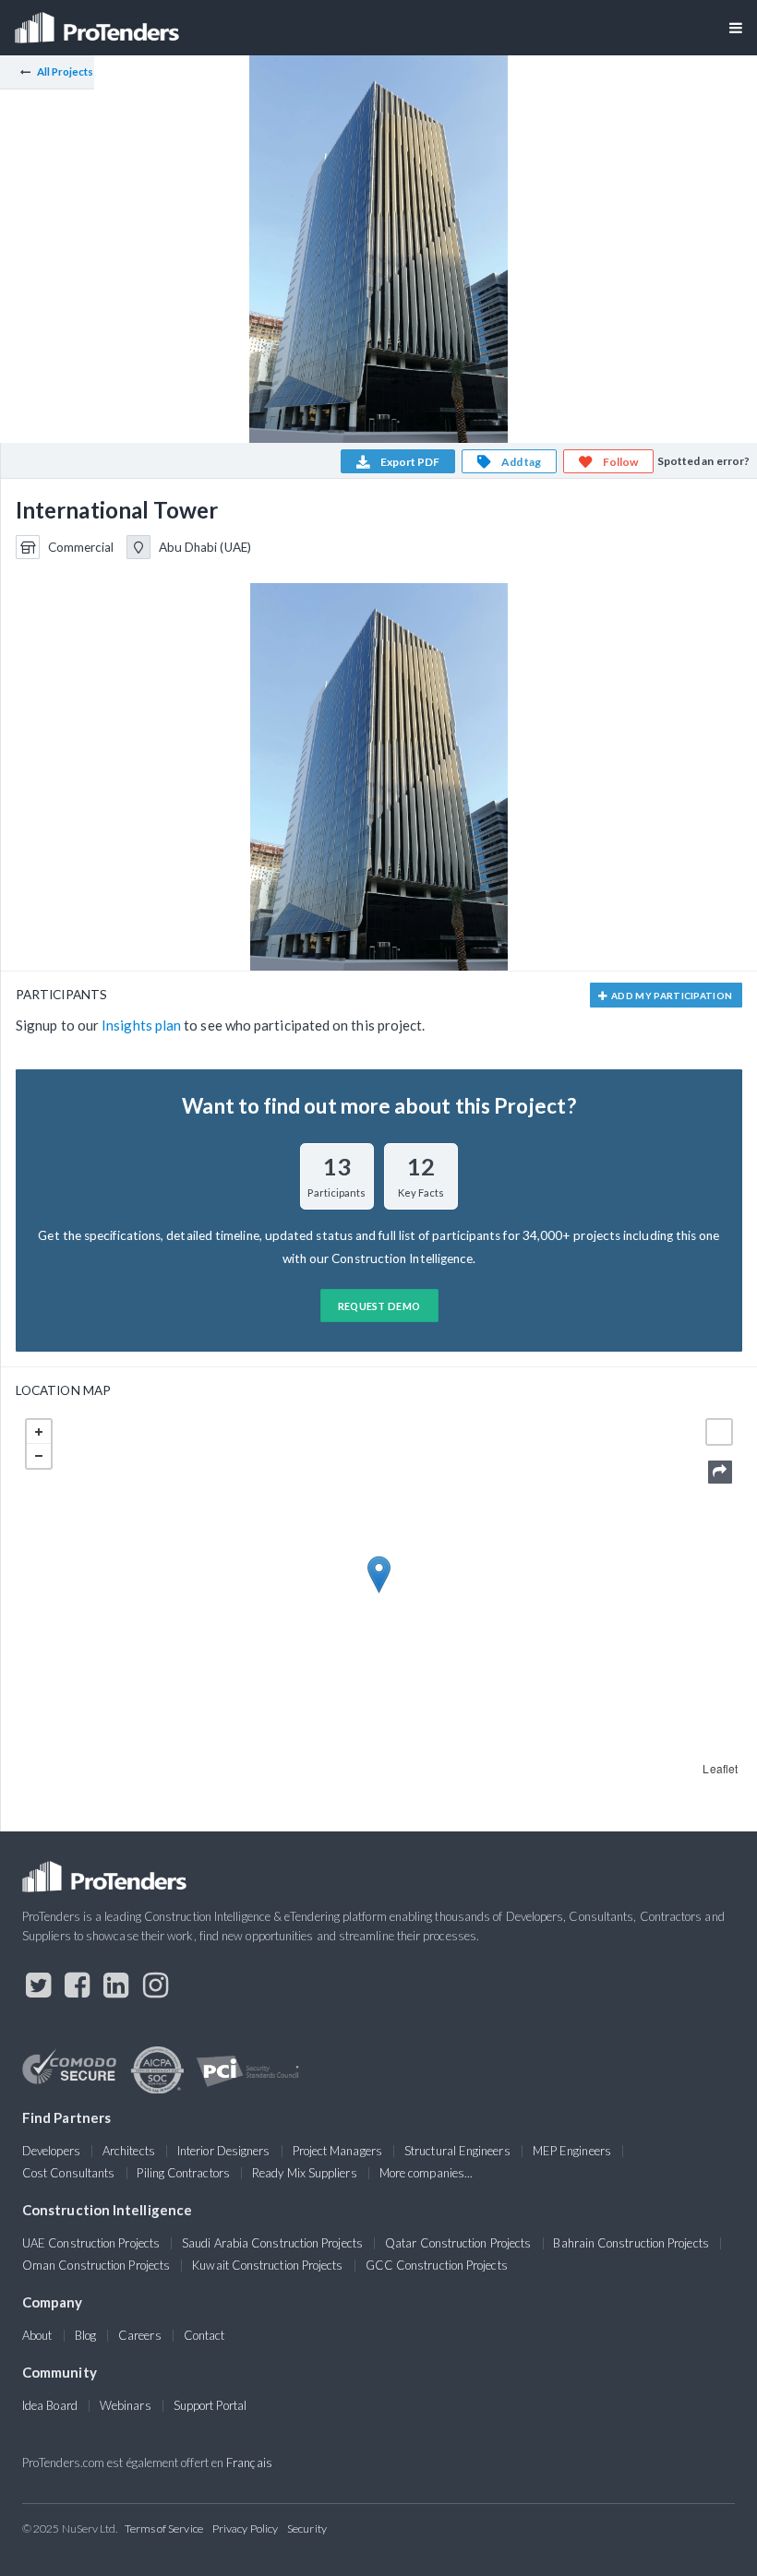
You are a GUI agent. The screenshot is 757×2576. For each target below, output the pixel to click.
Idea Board (50, 2405)
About (37, 2335)
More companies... (426, 2173)
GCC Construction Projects (437, 2265)
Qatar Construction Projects (458, 2243)
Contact (204, 2335)
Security (307, 2528)
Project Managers (337, 2151)
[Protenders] (99, 22)
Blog (85, 2335)
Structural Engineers (457, 2151)
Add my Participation (671, 996)
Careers (140, 2335)
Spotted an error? (703, 461)
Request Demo (379, 1306)
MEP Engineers (572, 2151)
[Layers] (719, 1432)
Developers (51, 2151)
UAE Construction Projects (91, 2243)
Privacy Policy (245, 2528)
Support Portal (210, 2405)
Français (249, 2463)
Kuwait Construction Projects (267, 2265)
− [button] (39, 1456)
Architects (129, 2151)
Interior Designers (223, 2151)
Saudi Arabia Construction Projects (272, 2243)
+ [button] (39, 1432)
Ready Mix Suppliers (305, 2173)
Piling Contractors (183, 2173)
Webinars (126, 2405)
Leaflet (720, 1768)
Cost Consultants (68, 2173)
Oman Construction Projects (96, 2265)
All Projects (66, 72)
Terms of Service (164, 2528)
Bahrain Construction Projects (631, 2243)
